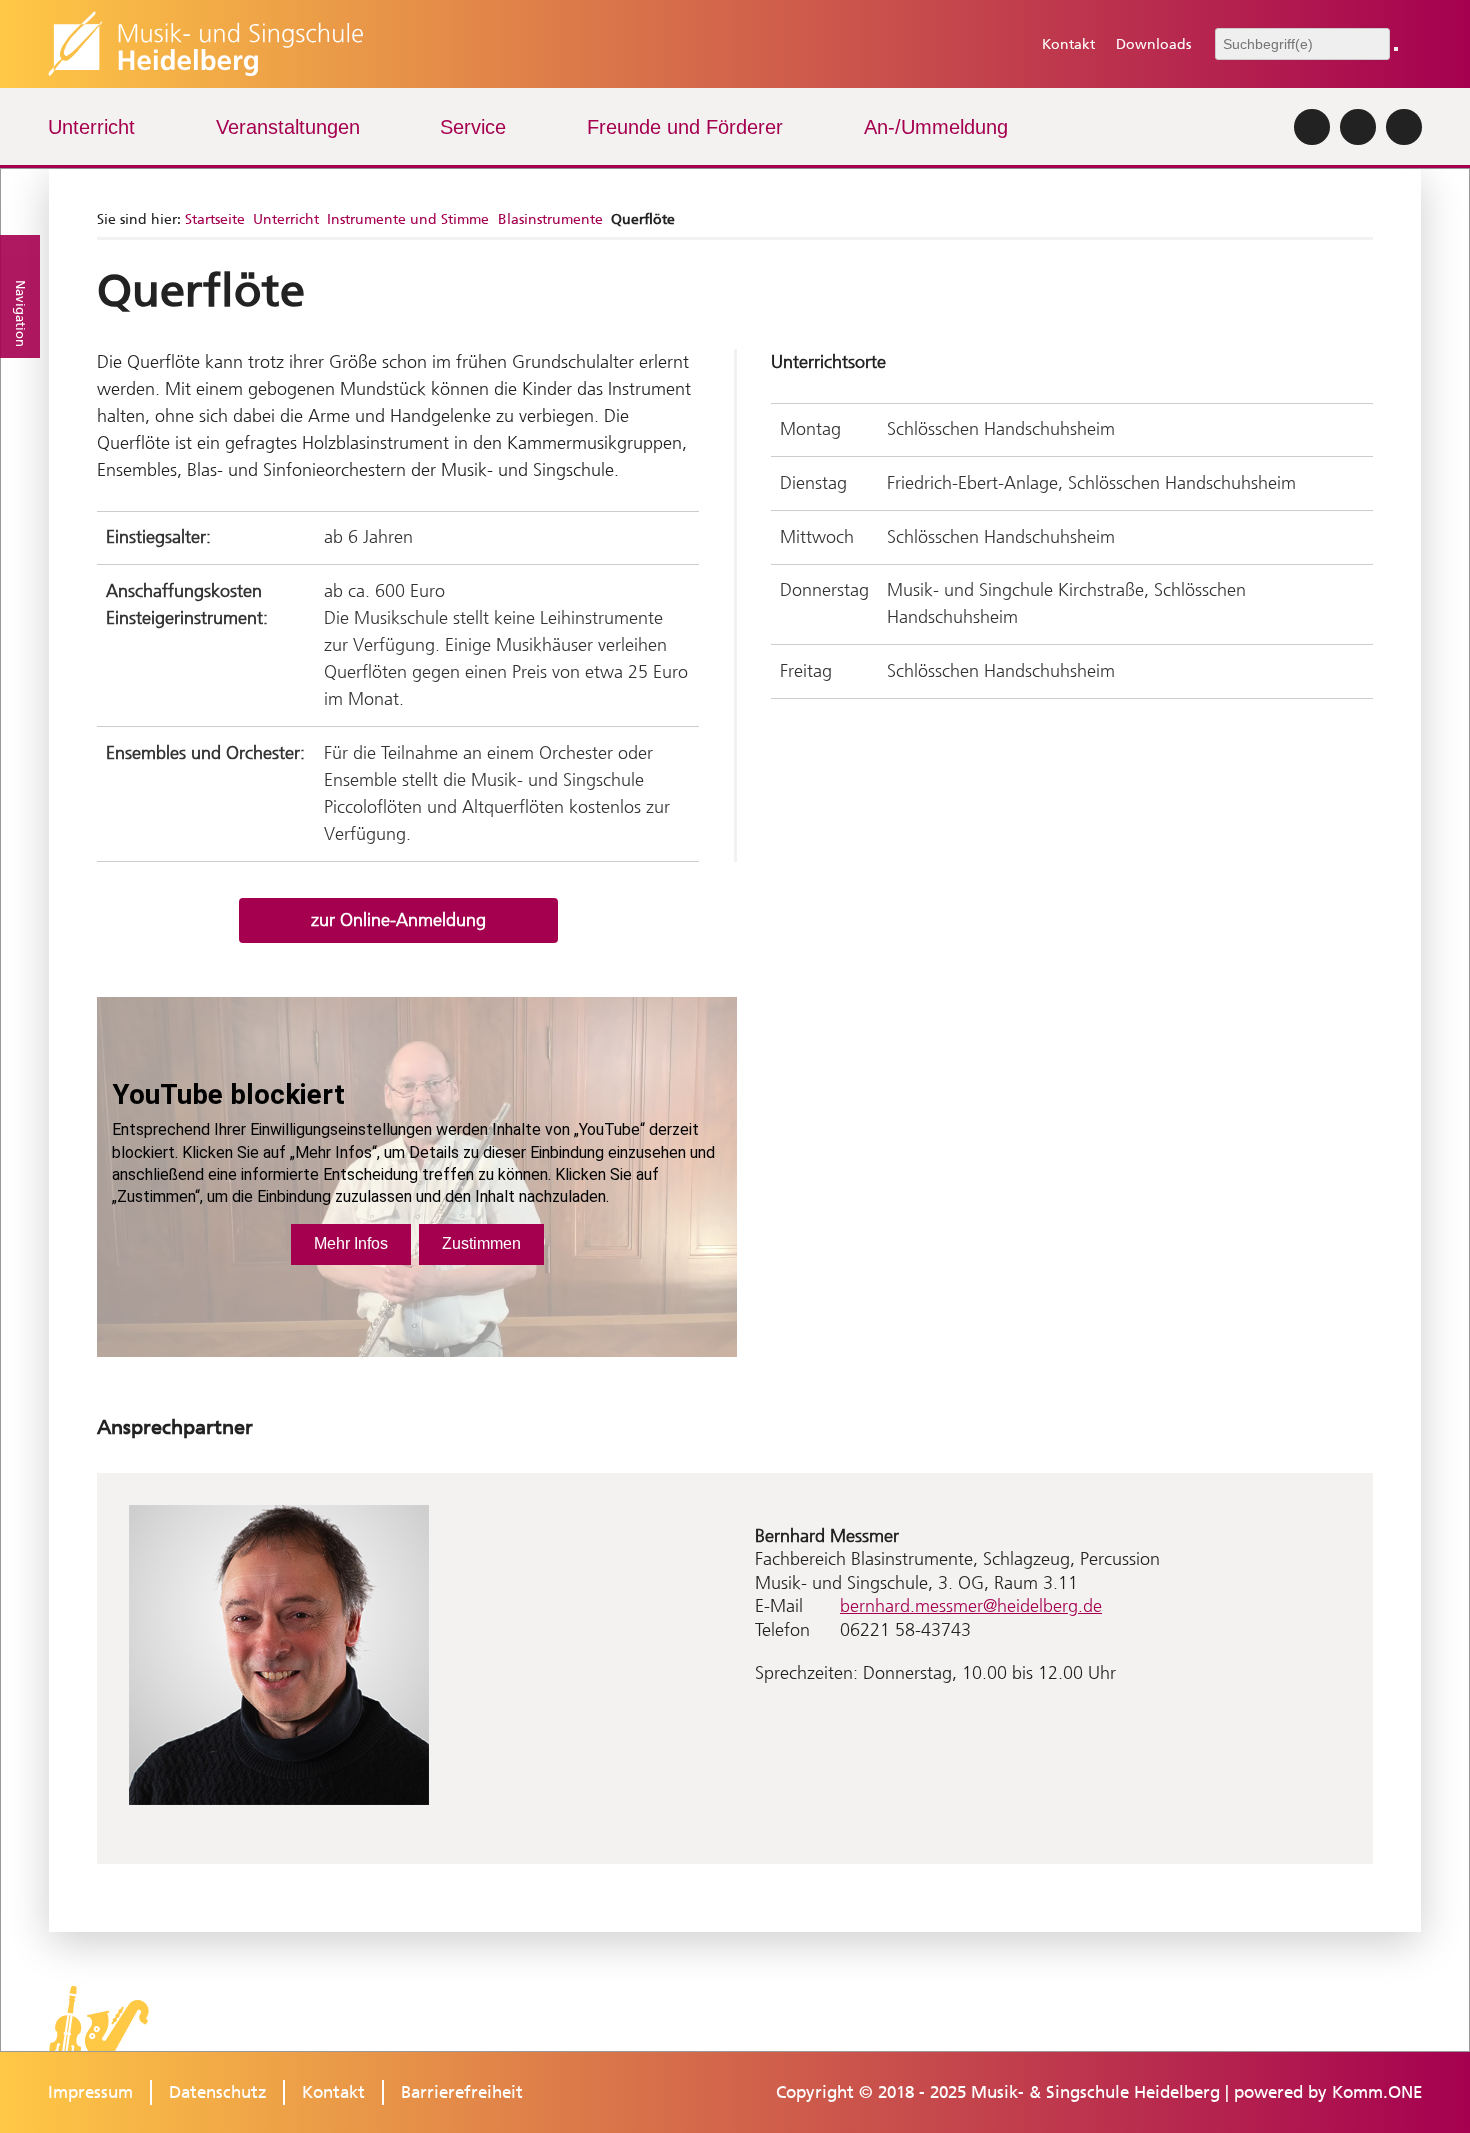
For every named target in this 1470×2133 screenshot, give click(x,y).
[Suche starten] (1396, 49)
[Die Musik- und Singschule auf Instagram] (1312, 127)
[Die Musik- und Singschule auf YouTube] (1404, 127)
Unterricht (91, 127)
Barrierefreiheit (462, 2092)
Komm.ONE (1377, 2092)
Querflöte (643, 219)
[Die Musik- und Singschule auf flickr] (1358, 127)
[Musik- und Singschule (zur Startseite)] (205, 44)
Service (473, 127)
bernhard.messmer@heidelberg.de (971, 1606)
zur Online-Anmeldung (398, 920)
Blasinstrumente (550, 219)
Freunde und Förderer (685, 127)
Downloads (1153, 44)
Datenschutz (218, 2092)
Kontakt (1068, 44)
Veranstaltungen (288, 127)
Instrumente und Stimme (408, 219)
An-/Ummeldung (936, 127)
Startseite (215, 219)
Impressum (90, 2092)
